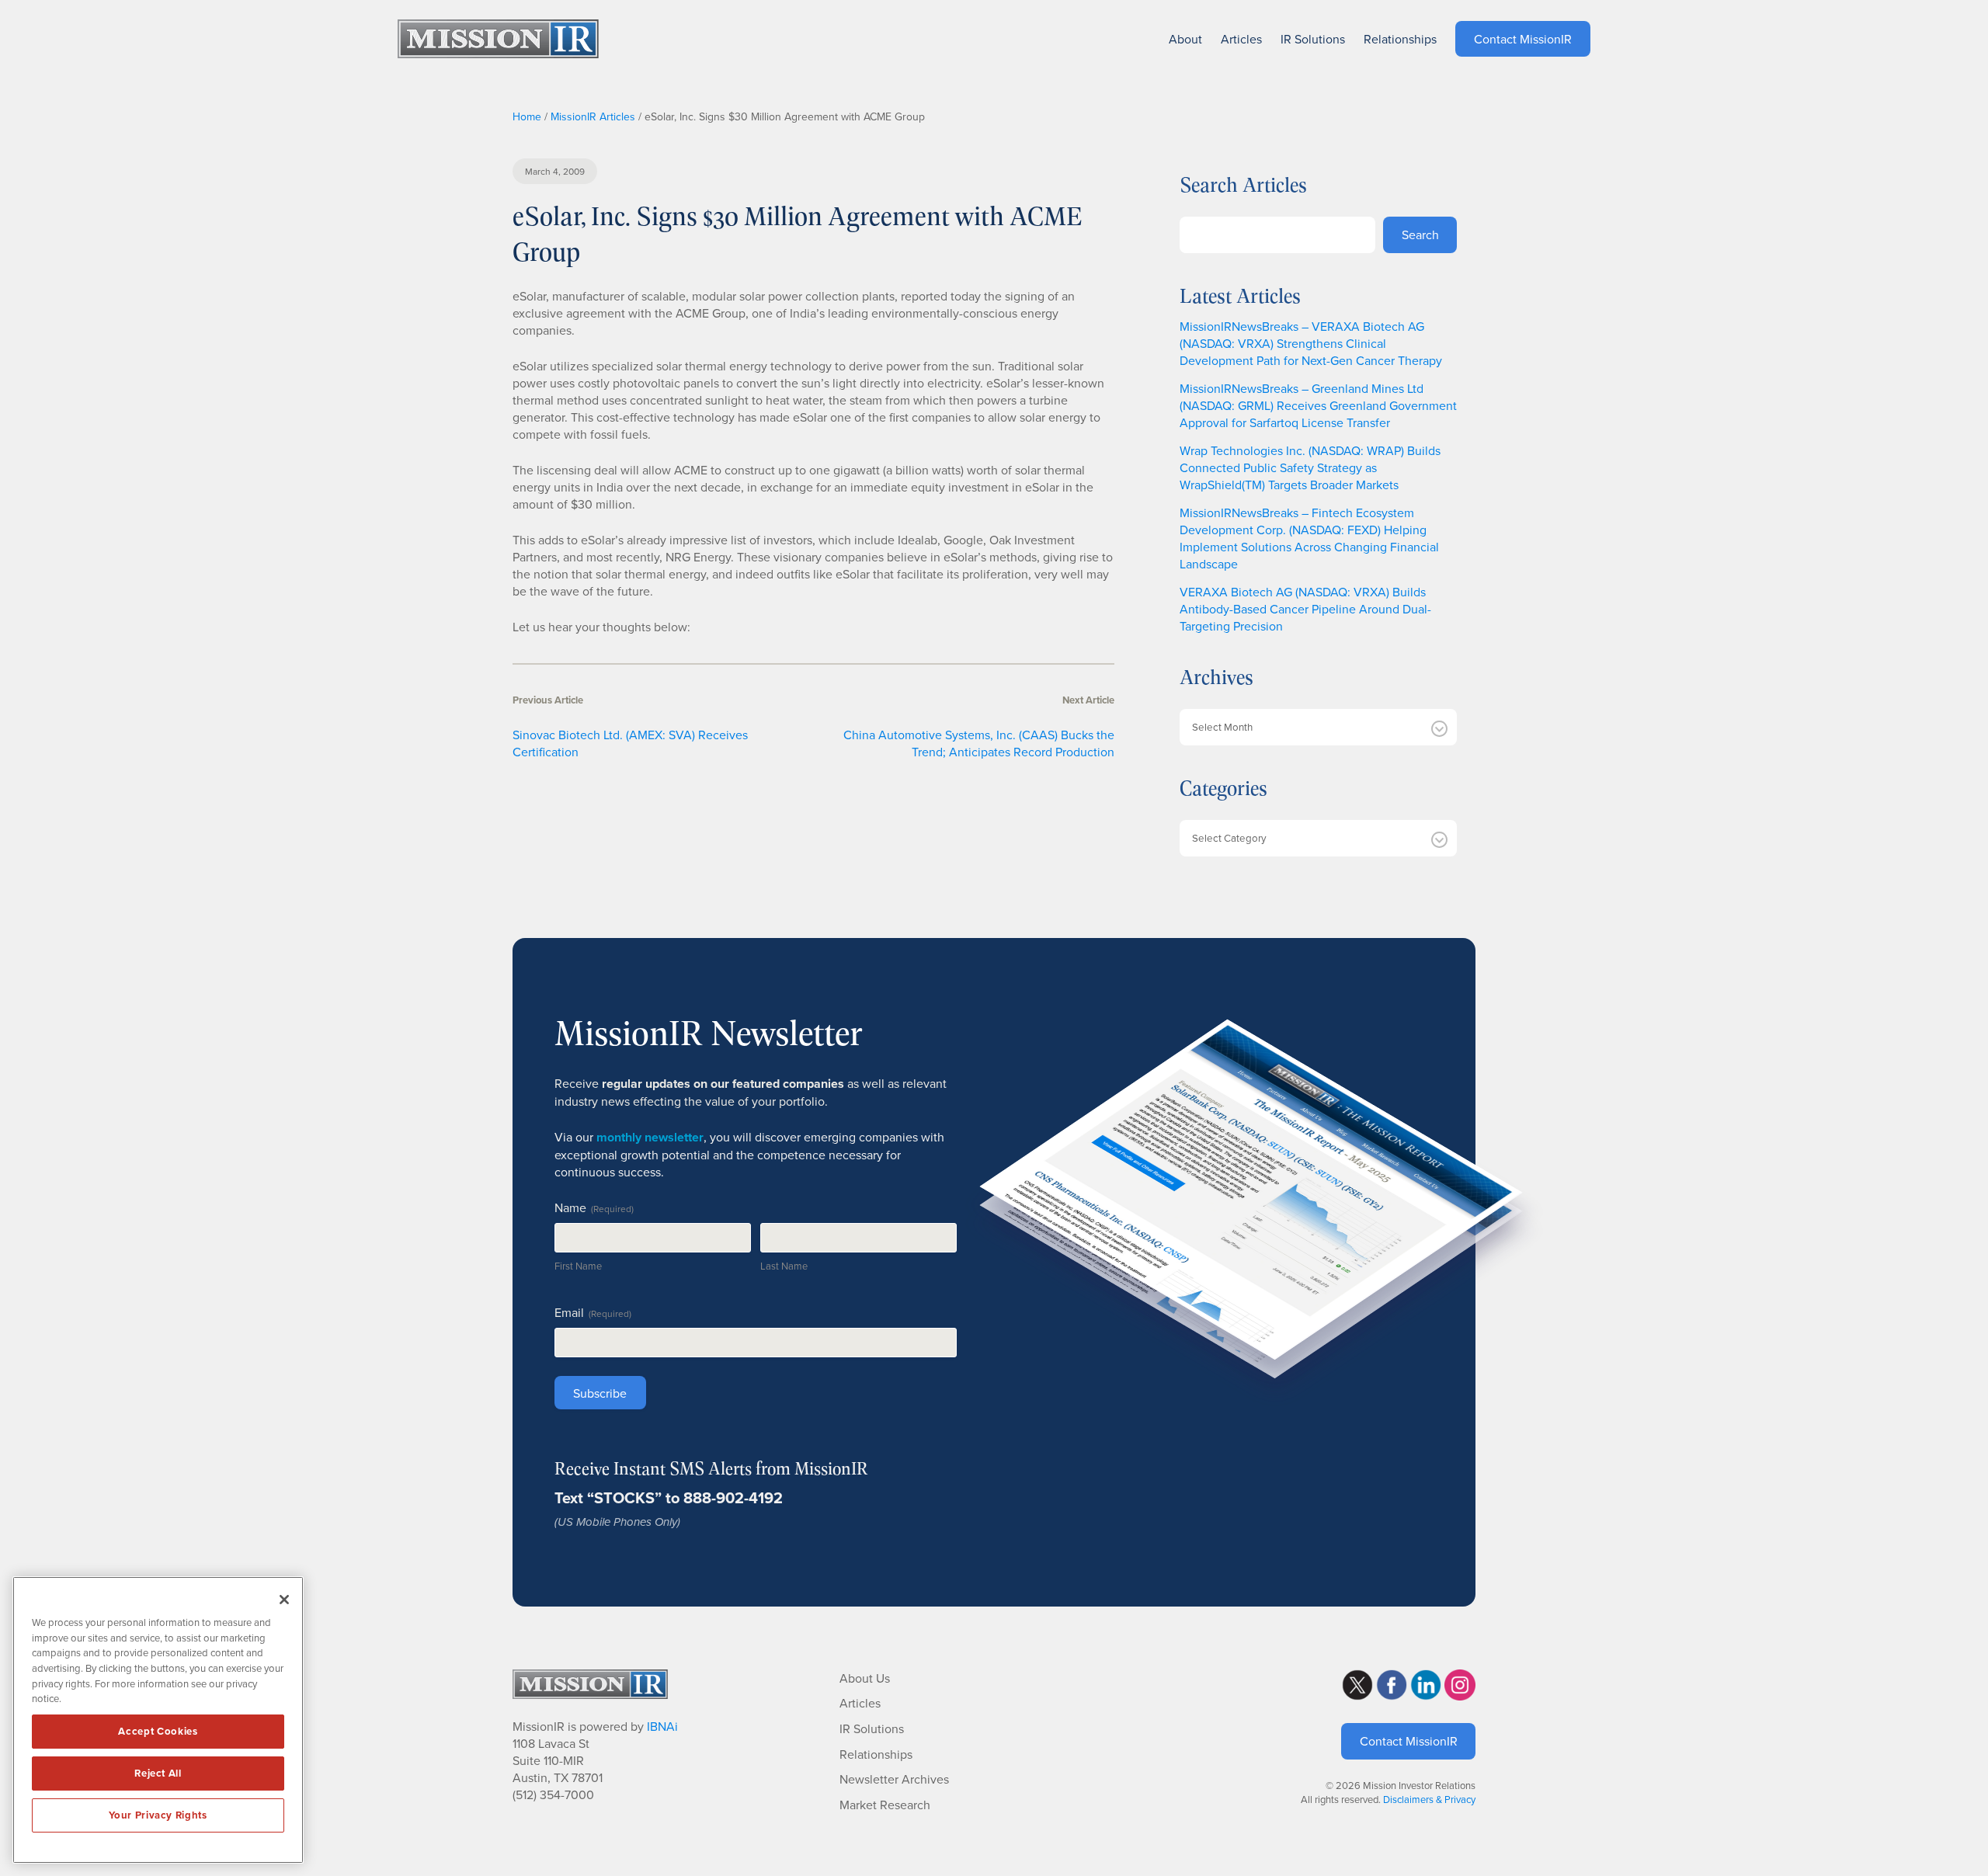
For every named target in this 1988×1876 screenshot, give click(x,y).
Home (527, 116)
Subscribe (600, 1393)
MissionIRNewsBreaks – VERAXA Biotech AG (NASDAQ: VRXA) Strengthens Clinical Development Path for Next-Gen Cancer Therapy (1311, 343)
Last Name (784, 1266)
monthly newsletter (650, 1137)
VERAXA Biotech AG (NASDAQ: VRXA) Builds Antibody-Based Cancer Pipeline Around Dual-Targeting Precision (1305, 609)
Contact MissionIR (1409, 1741)
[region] (158, 1720)
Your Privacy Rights (158, 1815)
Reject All (158, 1773)
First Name (578, 1266)
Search (1420, 234)
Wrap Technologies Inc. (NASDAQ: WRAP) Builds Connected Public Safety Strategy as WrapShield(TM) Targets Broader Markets (1310, 467)
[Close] (284, 1600)
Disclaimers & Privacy (1429, 1799)
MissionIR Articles (593, 116)
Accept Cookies (158, 1731)
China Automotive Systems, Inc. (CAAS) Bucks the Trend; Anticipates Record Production (979, 743)
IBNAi (662, 1726)
